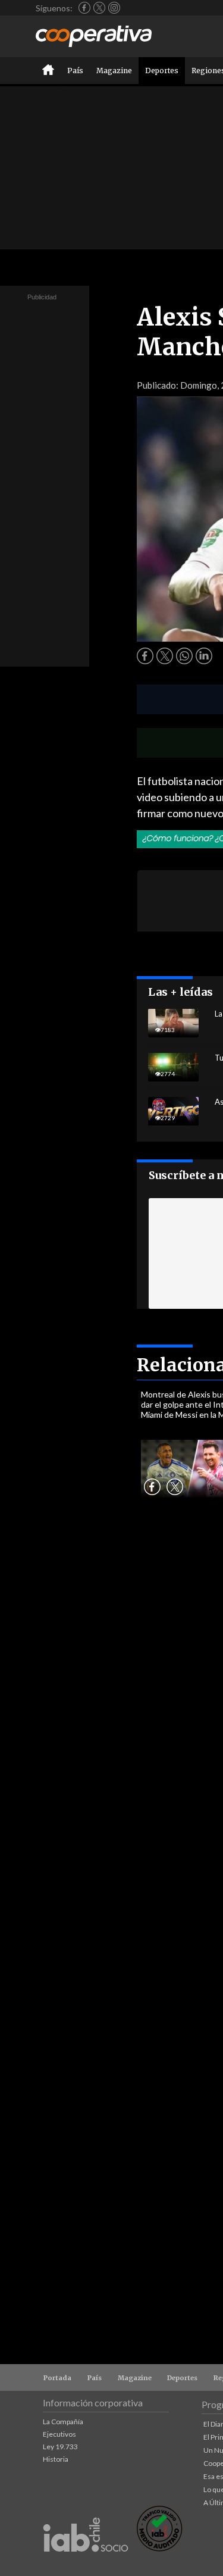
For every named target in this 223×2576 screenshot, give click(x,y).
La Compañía (63, 2422)
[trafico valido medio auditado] (159, 2548)
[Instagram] (114, 8)
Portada (57, 2378)
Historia (56, 2459)
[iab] (86, 2564)
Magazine (114, 71)
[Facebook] (84, 8)
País (75, 71)
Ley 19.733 (60, 2447)
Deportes (162, 71)
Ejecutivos (59, 2434)
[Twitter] (99, 8)
